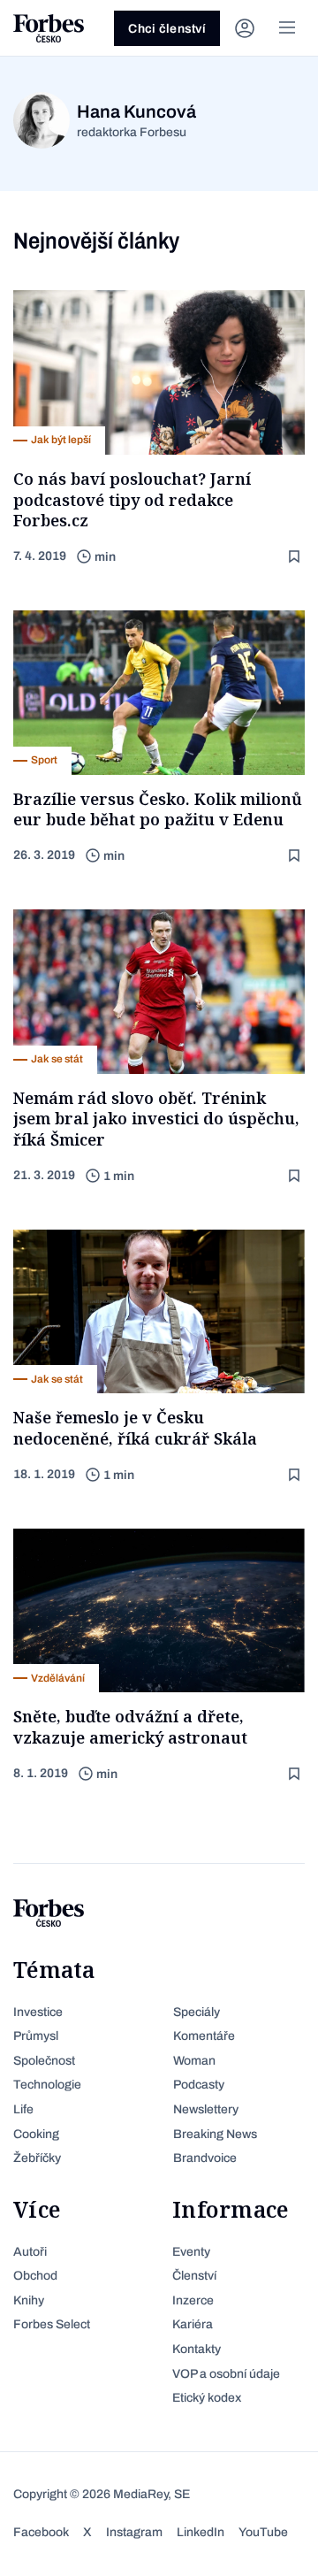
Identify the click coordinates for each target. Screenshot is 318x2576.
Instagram (134, 2532)
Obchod (35, 2276)
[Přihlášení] (245, 28)
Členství (194, 2276)
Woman (194, 2061)
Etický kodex (207, 2398)
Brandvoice (205, 2158)
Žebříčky (37, 2158)
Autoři (30, 2252)
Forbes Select (52, 2324)
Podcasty (199, 2085)
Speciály (197, 2012)
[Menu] (287, 28)
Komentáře (204, 2036)
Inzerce (193, 2300)
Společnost (44, 2061)
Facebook (41, 2532)
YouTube (263, 2532)
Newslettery (206, 2109)
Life (23, 2109)
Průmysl (36, 2036)
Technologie (47, 2085)
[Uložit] (296, 557)
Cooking (36, 2134)
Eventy (191, 2252)
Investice (38, 2012)
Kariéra (193, 2324)
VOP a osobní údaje (226, 2374)
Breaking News (215, 2134)
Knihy (29, 2300)
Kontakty (197, 2349)
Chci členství (167, 29)
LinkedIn (201, 2532)
